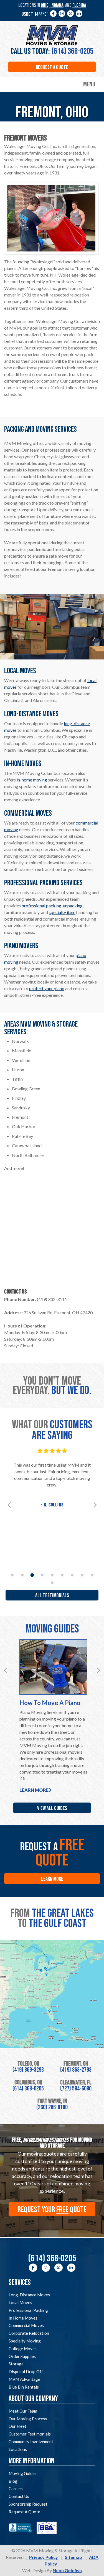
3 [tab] (32, 1575)
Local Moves (20, 2302)
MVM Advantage (24, 2379)
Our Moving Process (28, 2419)
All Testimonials (52, 1596)
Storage (16, 2364)
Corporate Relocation (29, 2333)
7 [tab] (72, 1575)
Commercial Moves (26, 2325)
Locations (18, 2449)
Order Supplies (22, 2356)
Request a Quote (52, 67)
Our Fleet (17, 2426)
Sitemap (73, 2557)
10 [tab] (52, 1583)
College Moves (23, 2349)
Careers (16, 2488)
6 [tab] (62, 1575)
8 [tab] (82, 1575)
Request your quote (52, 2210)
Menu (89, 85)
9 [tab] (92, 1575)
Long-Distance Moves (29, 2295)
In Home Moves (23, 2318)
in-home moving (32, 780)
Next (95, 1505)
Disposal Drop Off (26, 2371)
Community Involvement (31, 2442)
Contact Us (19, 2496)
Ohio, (45, 5)
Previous (9, 1505)
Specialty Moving (25, 2341)
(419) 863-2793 (76, 2070)
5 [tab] (52, 1575)
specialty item (62, 912)
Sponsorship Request (28, 2504)
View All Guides (52, 1808)
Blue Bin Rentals (24, 2387)
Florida (79, 5)
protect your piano (47, 988)
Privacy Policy (44, 2557)
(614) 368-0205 (72, 51)
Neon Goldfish (67, 2570)
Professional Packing (28, 2310)
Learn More (34, 1790)
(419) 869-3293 (28, 2070)
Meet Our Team (23, 2411)
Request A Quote (24, 2512)
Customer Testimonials (30, 2434)
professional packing (41, 906)
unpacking (73, 906)
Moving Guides (23, 2473)
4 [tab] (42, 1575)
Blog (13, 2481)
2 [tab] (22, 1575)
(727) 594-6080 (76, 2089)
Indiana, (57, 5)
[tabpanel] (52, 1478)
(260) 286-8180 (52, 2107)
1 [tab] (12, 1575)
